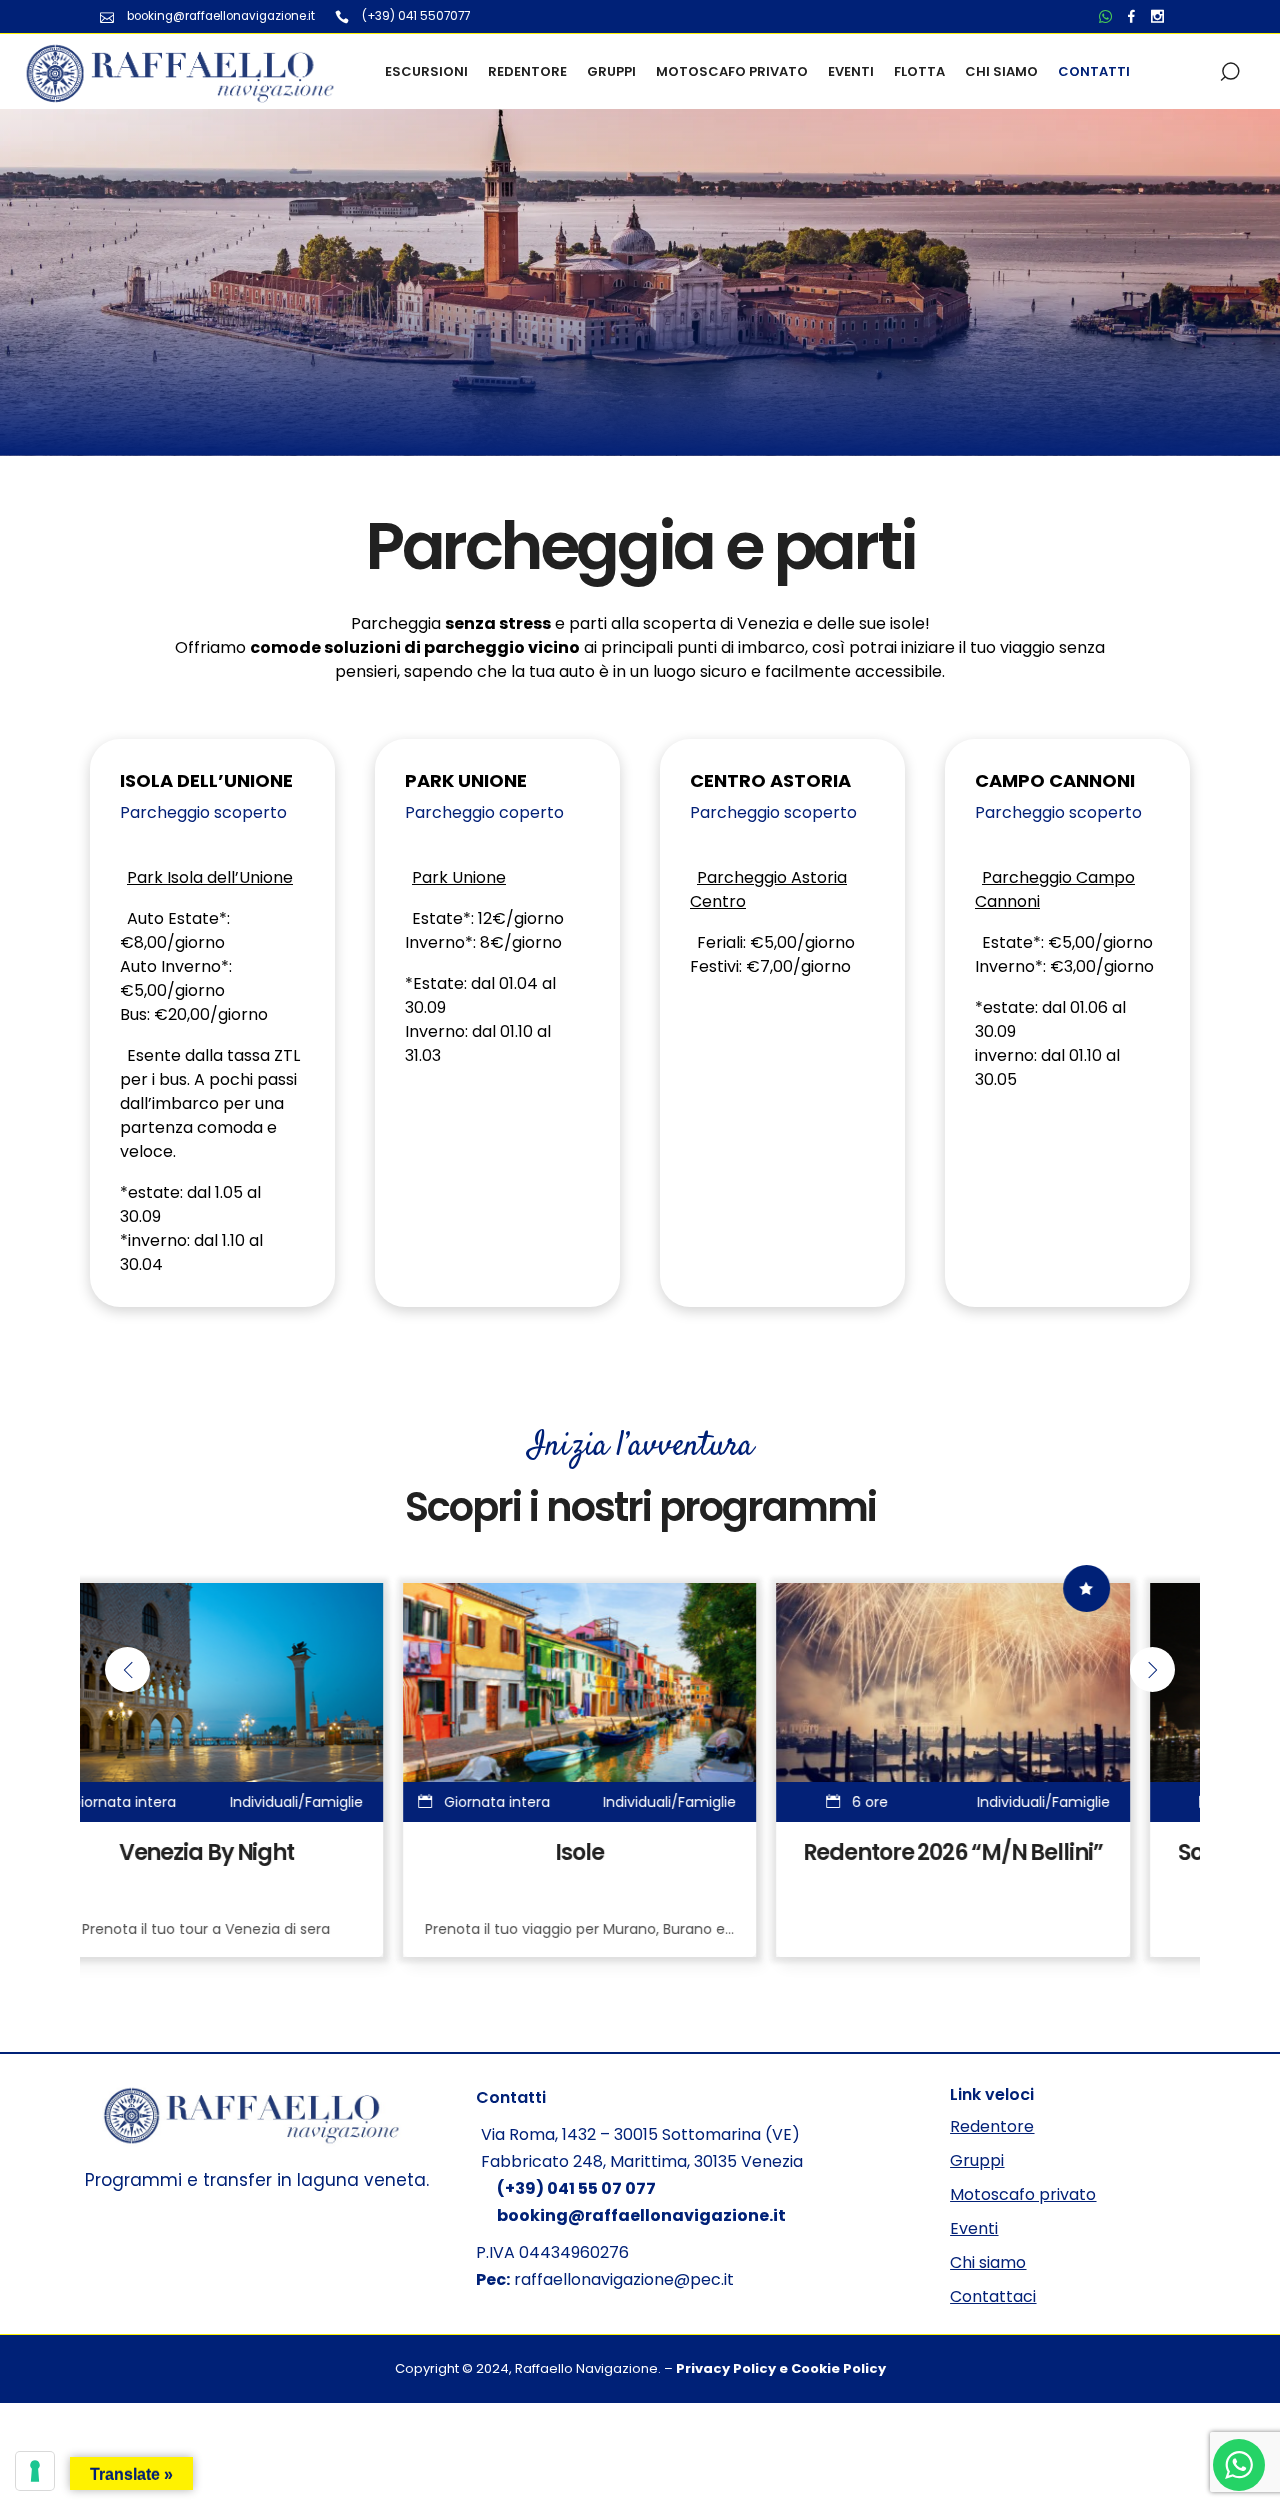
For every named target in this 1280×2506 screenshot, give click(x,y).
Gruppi (977, 2160)
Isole (267, 1852)
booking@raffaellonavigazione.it (641, 2215)
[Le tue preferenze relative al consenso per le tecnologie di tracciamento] (35, 2471)
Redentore (992, 2126)
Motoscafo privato (1023, 2194)
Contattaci (993, 2296)
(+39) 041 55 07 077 (576, 2188)
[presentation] (127, 1669)
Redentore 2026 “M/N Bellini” (640, 1852)
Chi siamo (988, 2262)
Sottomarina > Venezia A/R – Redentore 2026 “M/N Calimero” (1014, 1874)
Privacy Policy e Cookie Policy (781, 2368)
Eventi (974, 2228)
